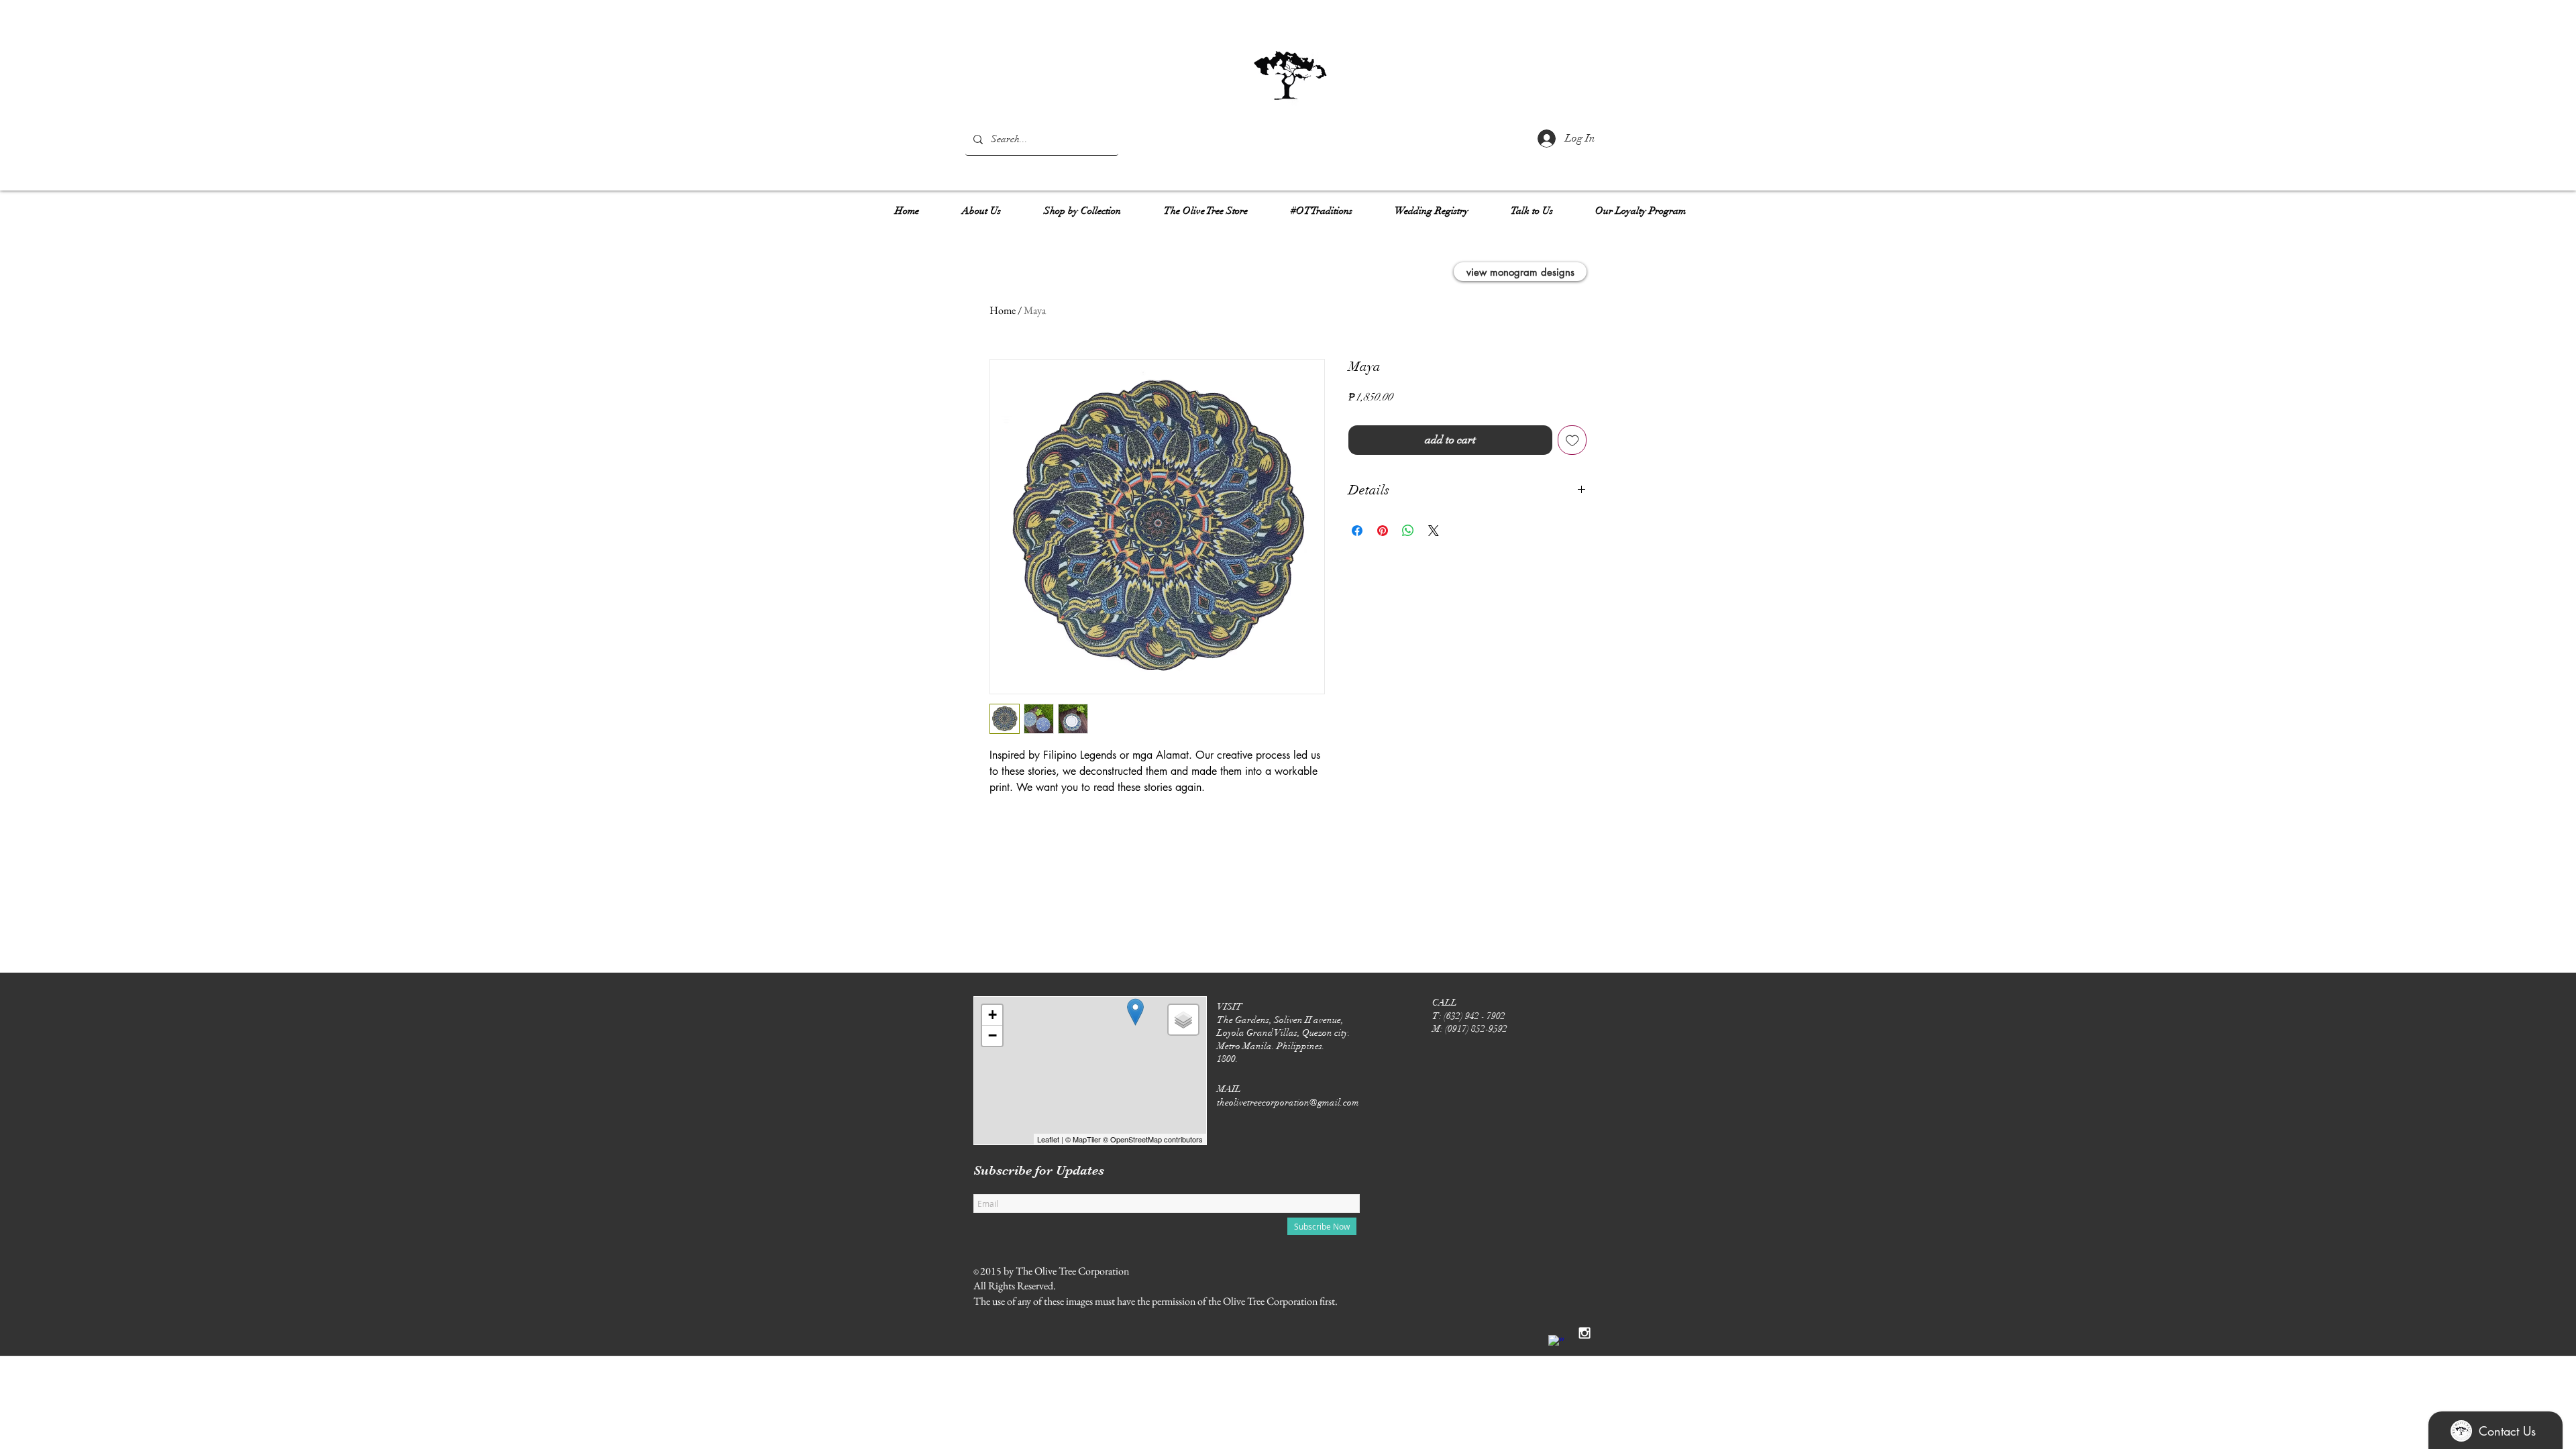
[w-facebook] (1556, 1343)
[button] (981, 205)
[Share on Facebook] (1357, 531)
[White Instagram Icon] (1585, 1333)
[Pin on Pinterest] (1383, 531)
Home (1003, 310)
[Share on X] (1434, 531)
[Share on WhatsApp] (1408, 531)
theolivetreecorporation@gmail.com (1288, 1103)
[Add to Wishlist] (1572, 440)
